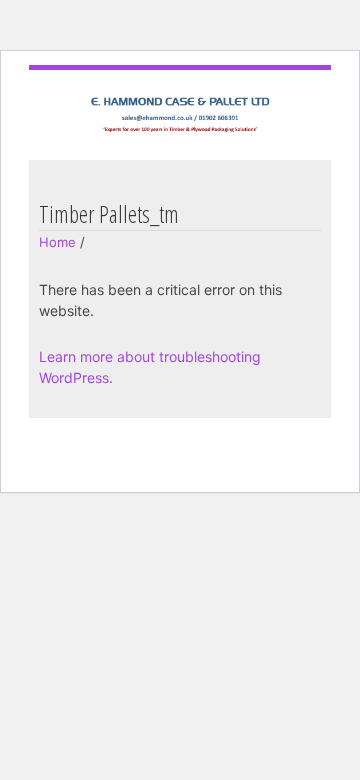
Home (57, 242)
